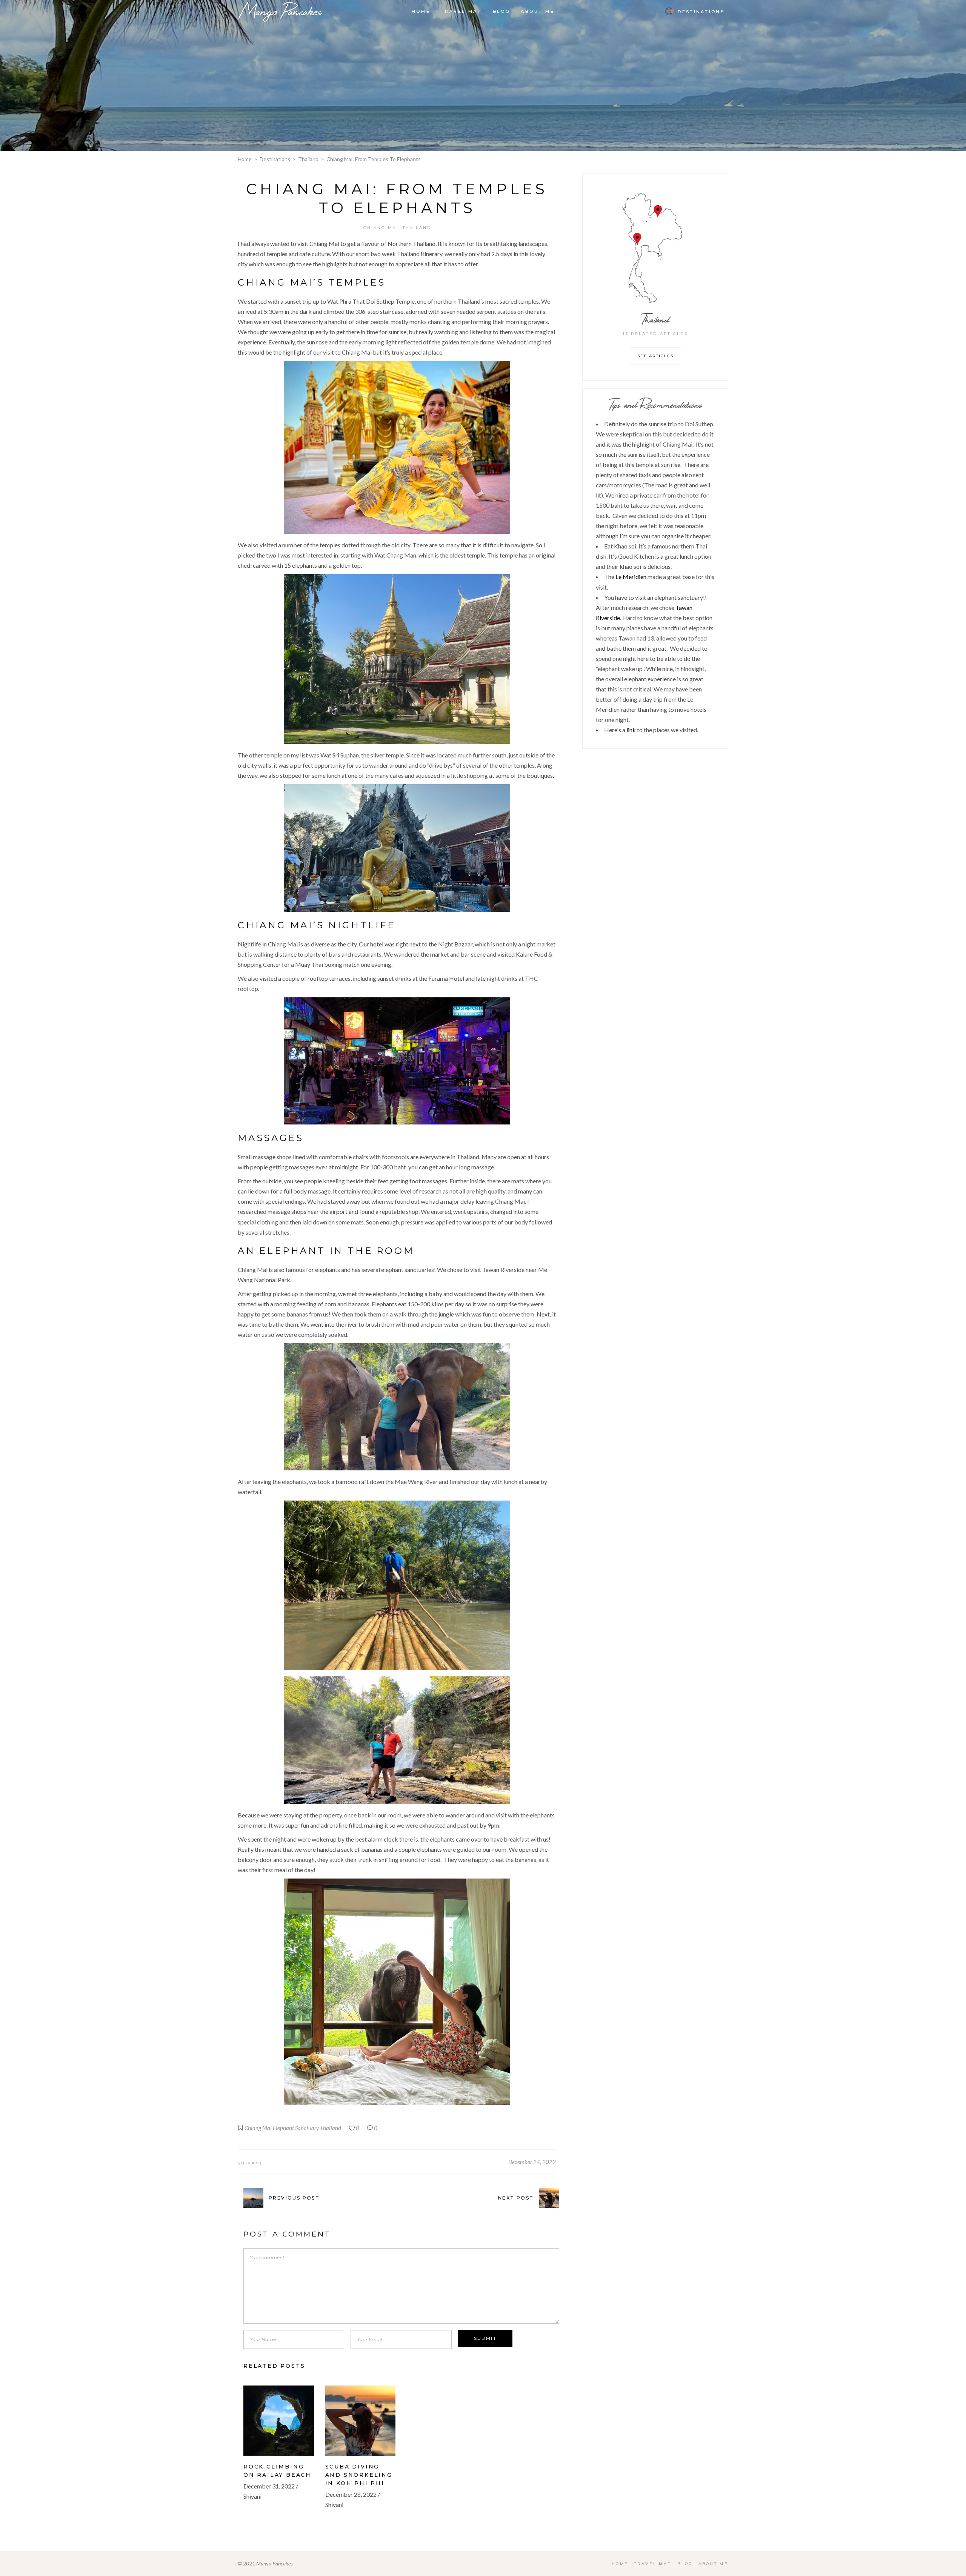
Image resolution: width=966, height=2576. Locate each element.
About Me (713, 2564)
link (631, 730)
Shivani (250, 2163)
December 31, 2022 (269, 2486)
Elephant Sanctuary (296, 2128)
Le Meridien (631, 577)
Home (245, 159)
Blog (685, 2564)
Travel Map (653, 2564)
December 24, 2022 (532, 2162)
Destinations (275, 159)
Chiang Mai (381, 228)
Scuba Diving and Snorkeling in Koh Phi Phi (359, 2475)
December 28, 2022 (351, 2494)
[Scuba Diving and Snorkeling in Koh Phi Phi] (361, 2421)
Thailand (308, 159)
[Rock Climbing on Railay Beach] (279, 2421)
